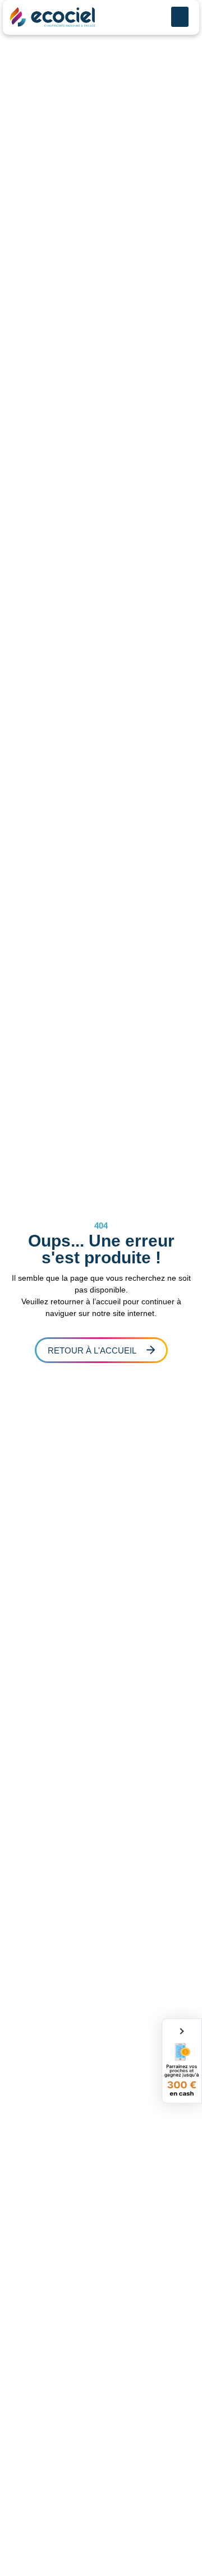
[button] (180, 17)
